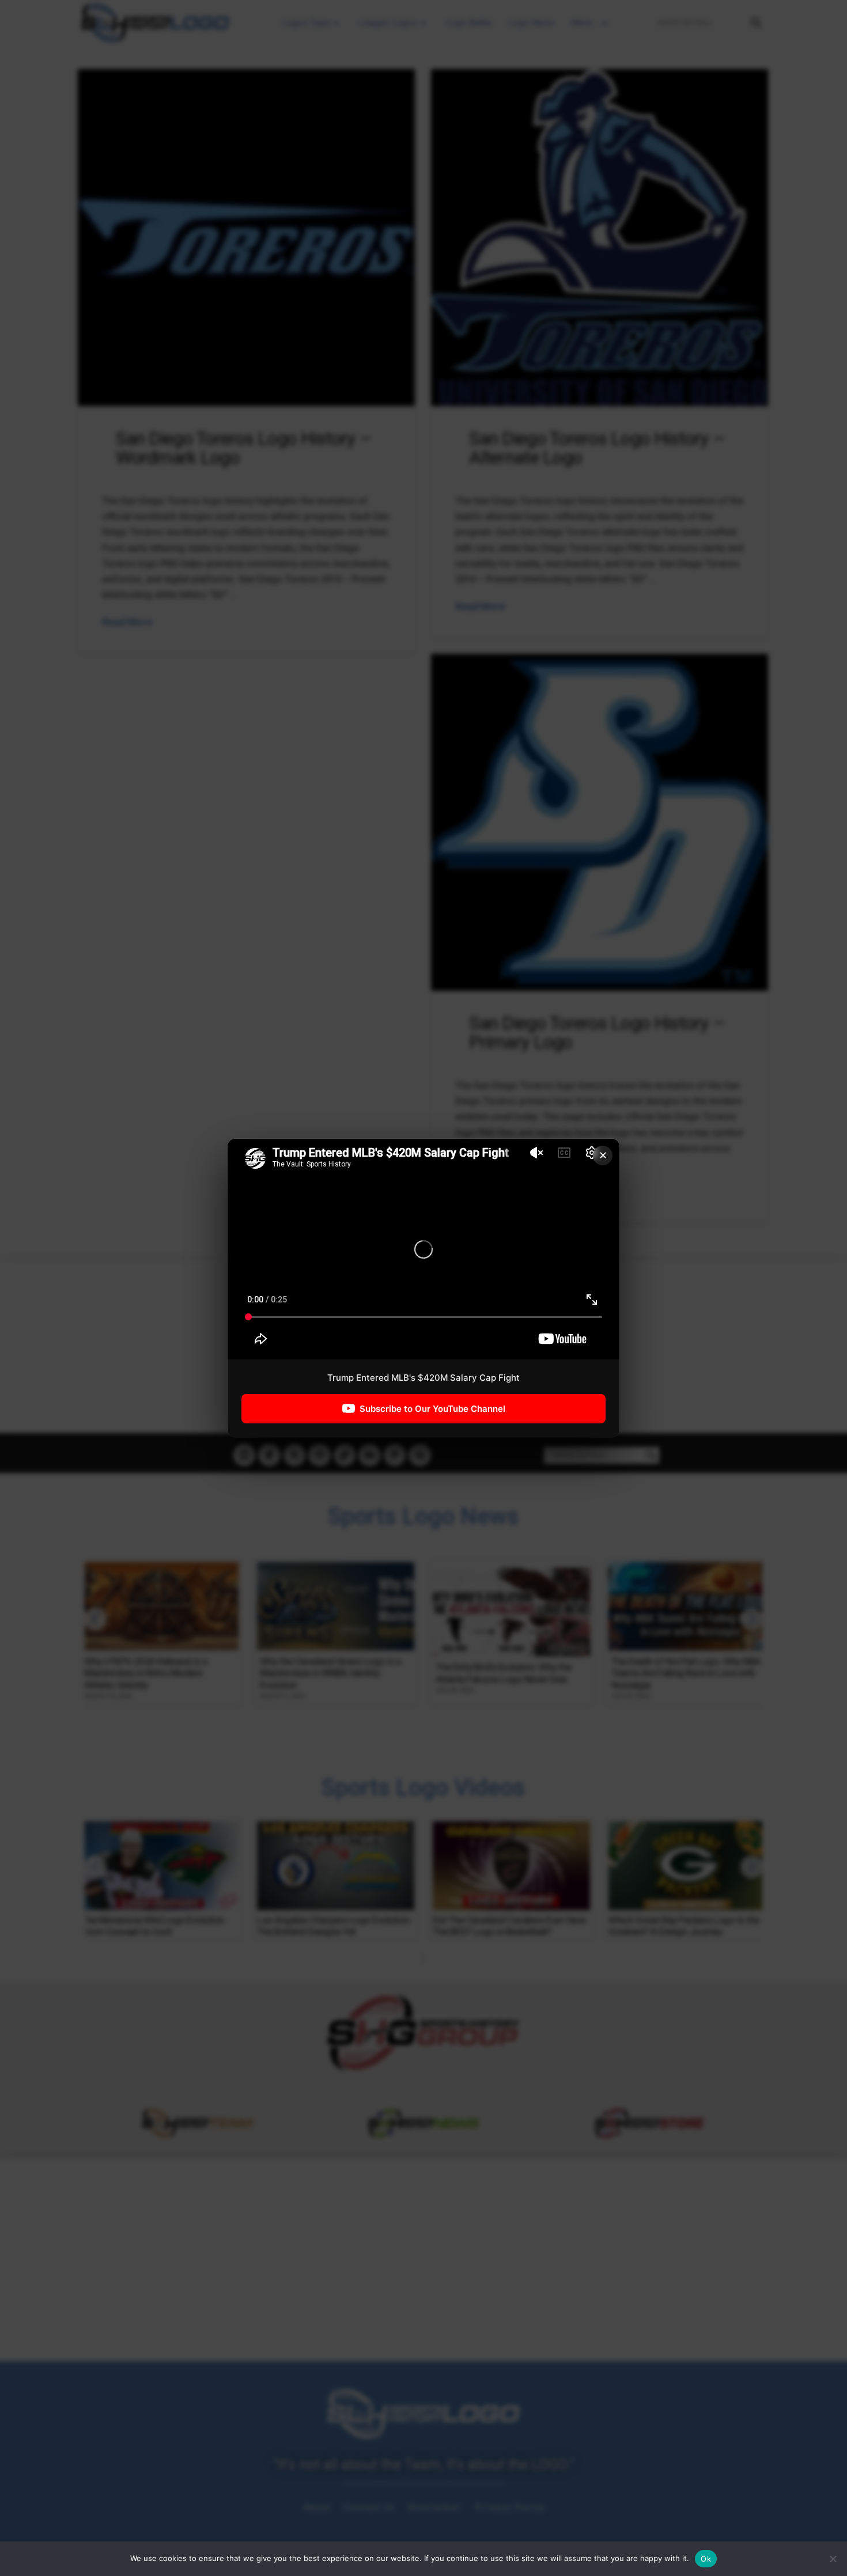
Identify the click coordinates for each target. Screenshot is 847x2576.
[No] (833, 2559)
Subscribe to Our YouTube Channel (432, 1409)
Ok (706, 2559)
